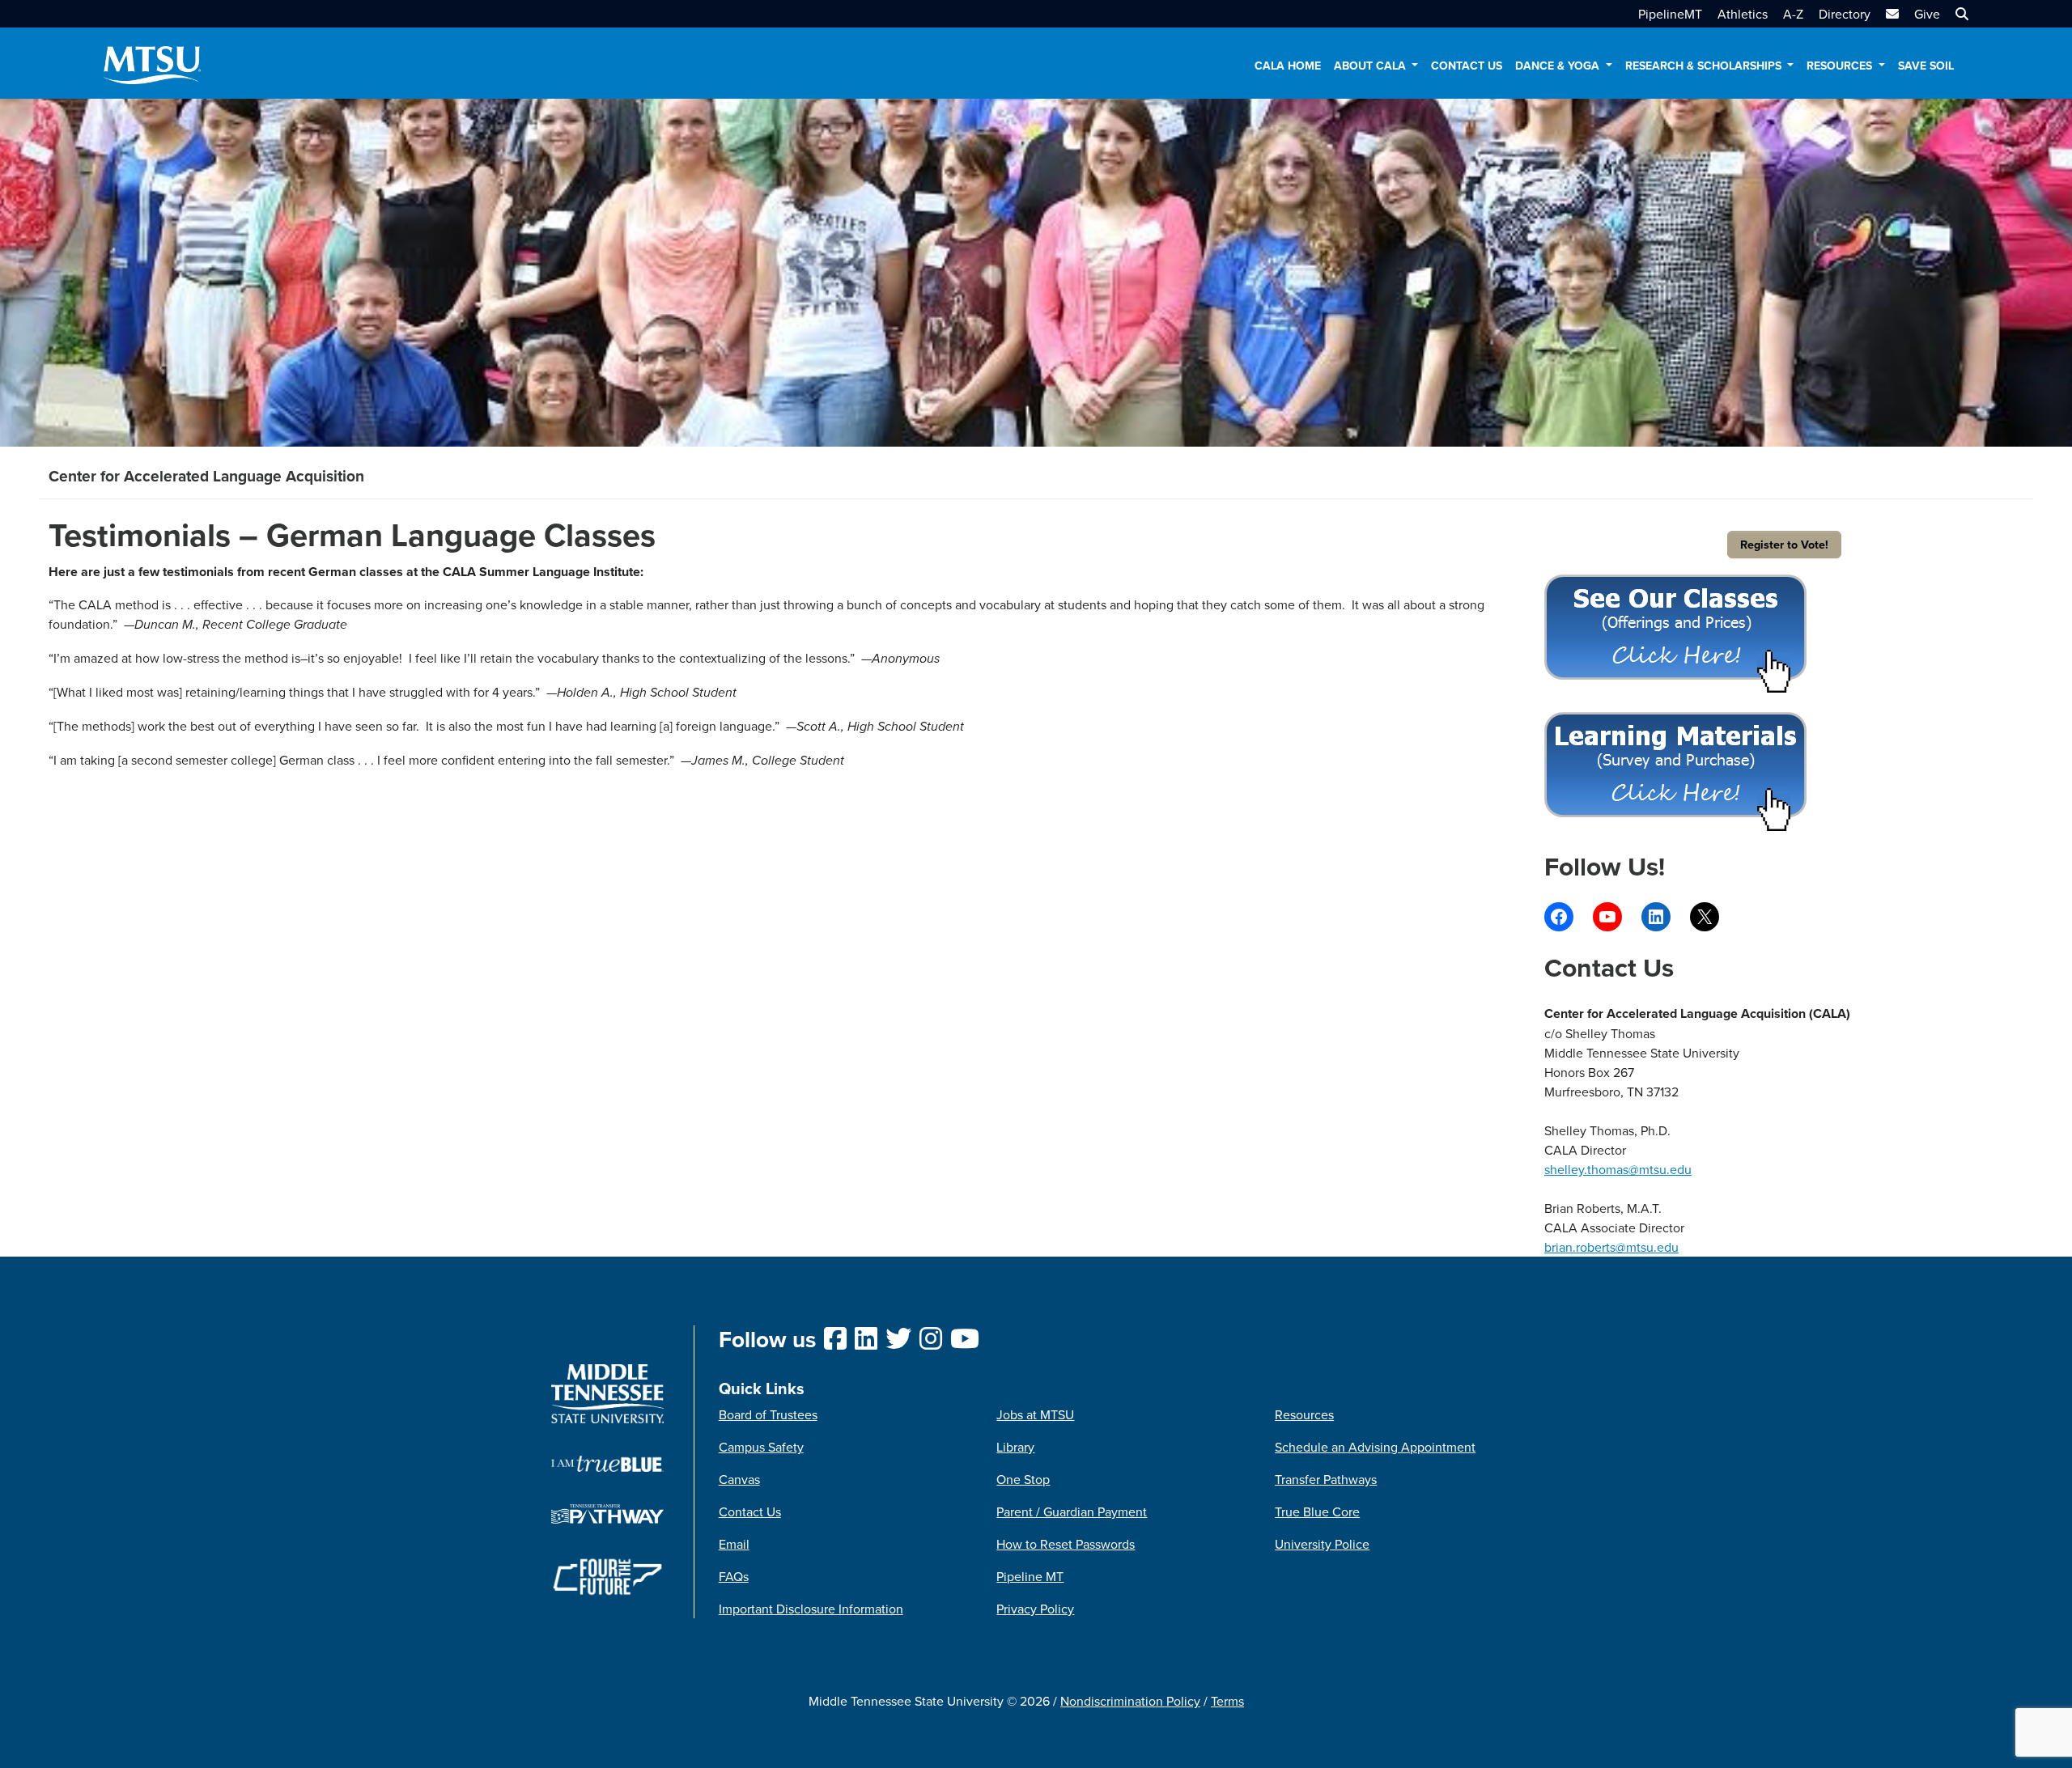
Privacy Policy (1035, 1609)
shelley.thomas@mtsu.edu (1618, 1169)
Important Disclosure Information (811, 1609)
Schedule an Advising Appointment (1375, 1447)
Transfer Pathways (1326, 1479)
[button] (1960, 14)
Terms (1227, 1701)
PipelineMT (1670, 14)
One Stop (1023, 1479)
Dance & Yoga (1559, 66)
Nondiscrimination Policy (1130, 1701)
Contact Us (1467, 66)
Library (1015, 1447)
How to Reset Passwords (1066, 1544)
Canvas (739, 1479)
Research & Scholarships (1705, 66)
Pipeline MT (1030, 1576)
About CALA (1371, 66)
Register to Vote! (1784, 544)
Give (1927, 14)
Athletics (1743, 14)
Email (734, 1544)
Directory (1845, 14)
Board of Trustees (768, 1414)
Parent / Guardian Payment (1072, 1511)
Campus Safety (761, 1447)
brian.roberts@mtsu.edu (1611, 1247)
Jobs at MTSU (1035, 1414)
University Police (1322, 1544)
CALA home (1288, 66)
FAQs (734, 1576)
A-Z (1793, 14)
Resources (1841, 66)
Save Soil (1926, 66)
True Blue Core (1317, 1511)
